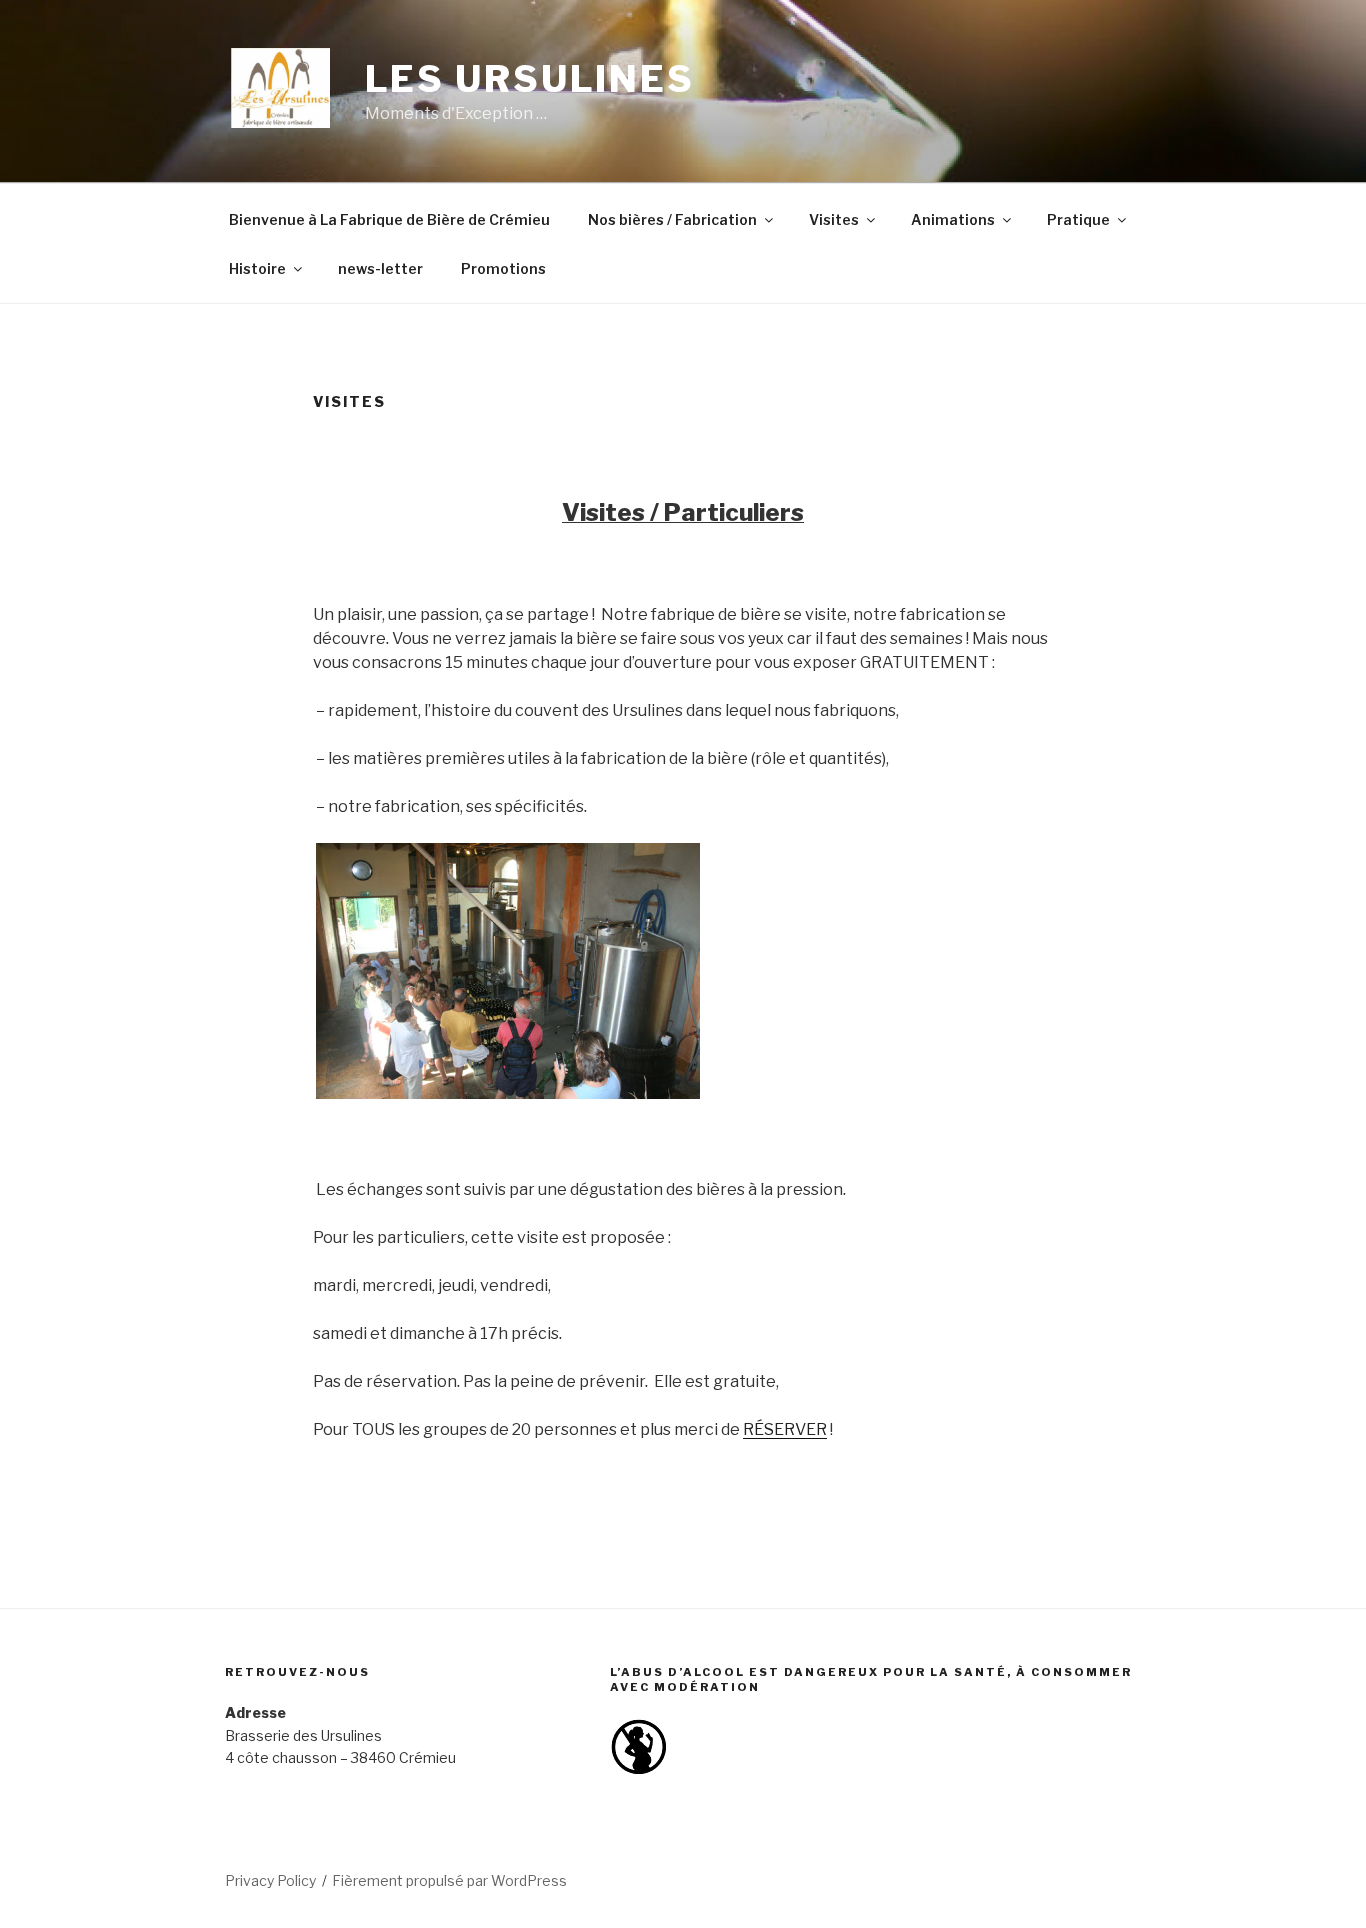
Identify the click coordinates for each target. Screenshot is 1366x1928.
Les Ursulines (530, 79)
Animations (953, 219)
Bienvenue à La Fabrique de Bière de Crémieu (389, 219)
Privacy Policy (270, 1880)
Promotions (503, 268)
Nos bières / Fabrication (672, 219)
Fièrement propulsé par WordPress (449, 1880)
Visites (834, 219)
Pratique (1078, 219)
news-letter (380, 268)
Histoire (257, 268)
